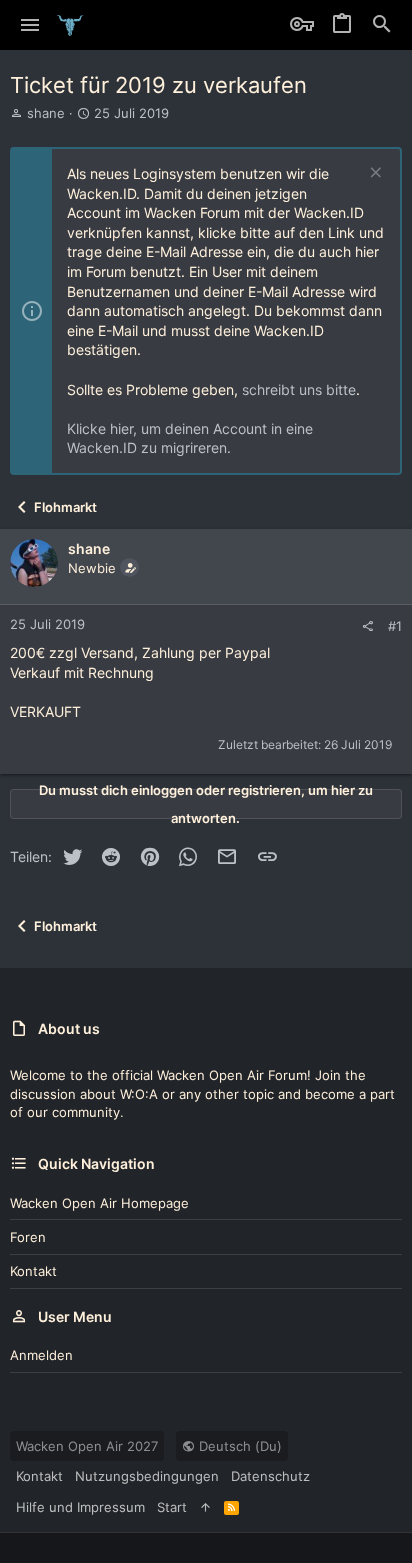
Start (172, 1507)
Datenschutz (270, 1476)
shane (46, 113)
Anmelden (41, 1355)
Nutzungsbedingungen (147, 1476)
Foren (28, 1237)
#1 (395, 626)
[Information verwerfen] (373, 174)
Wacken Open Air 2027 (87, 1446)
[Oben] (205, 1507)
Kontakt (33, 1271)
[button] (30, 25)
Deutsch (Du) (238, 1446)
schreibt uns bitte (299, 389)
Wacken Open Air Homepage (99, 1203)
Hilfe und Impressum (80, 1507)
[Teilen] (367, 626)
